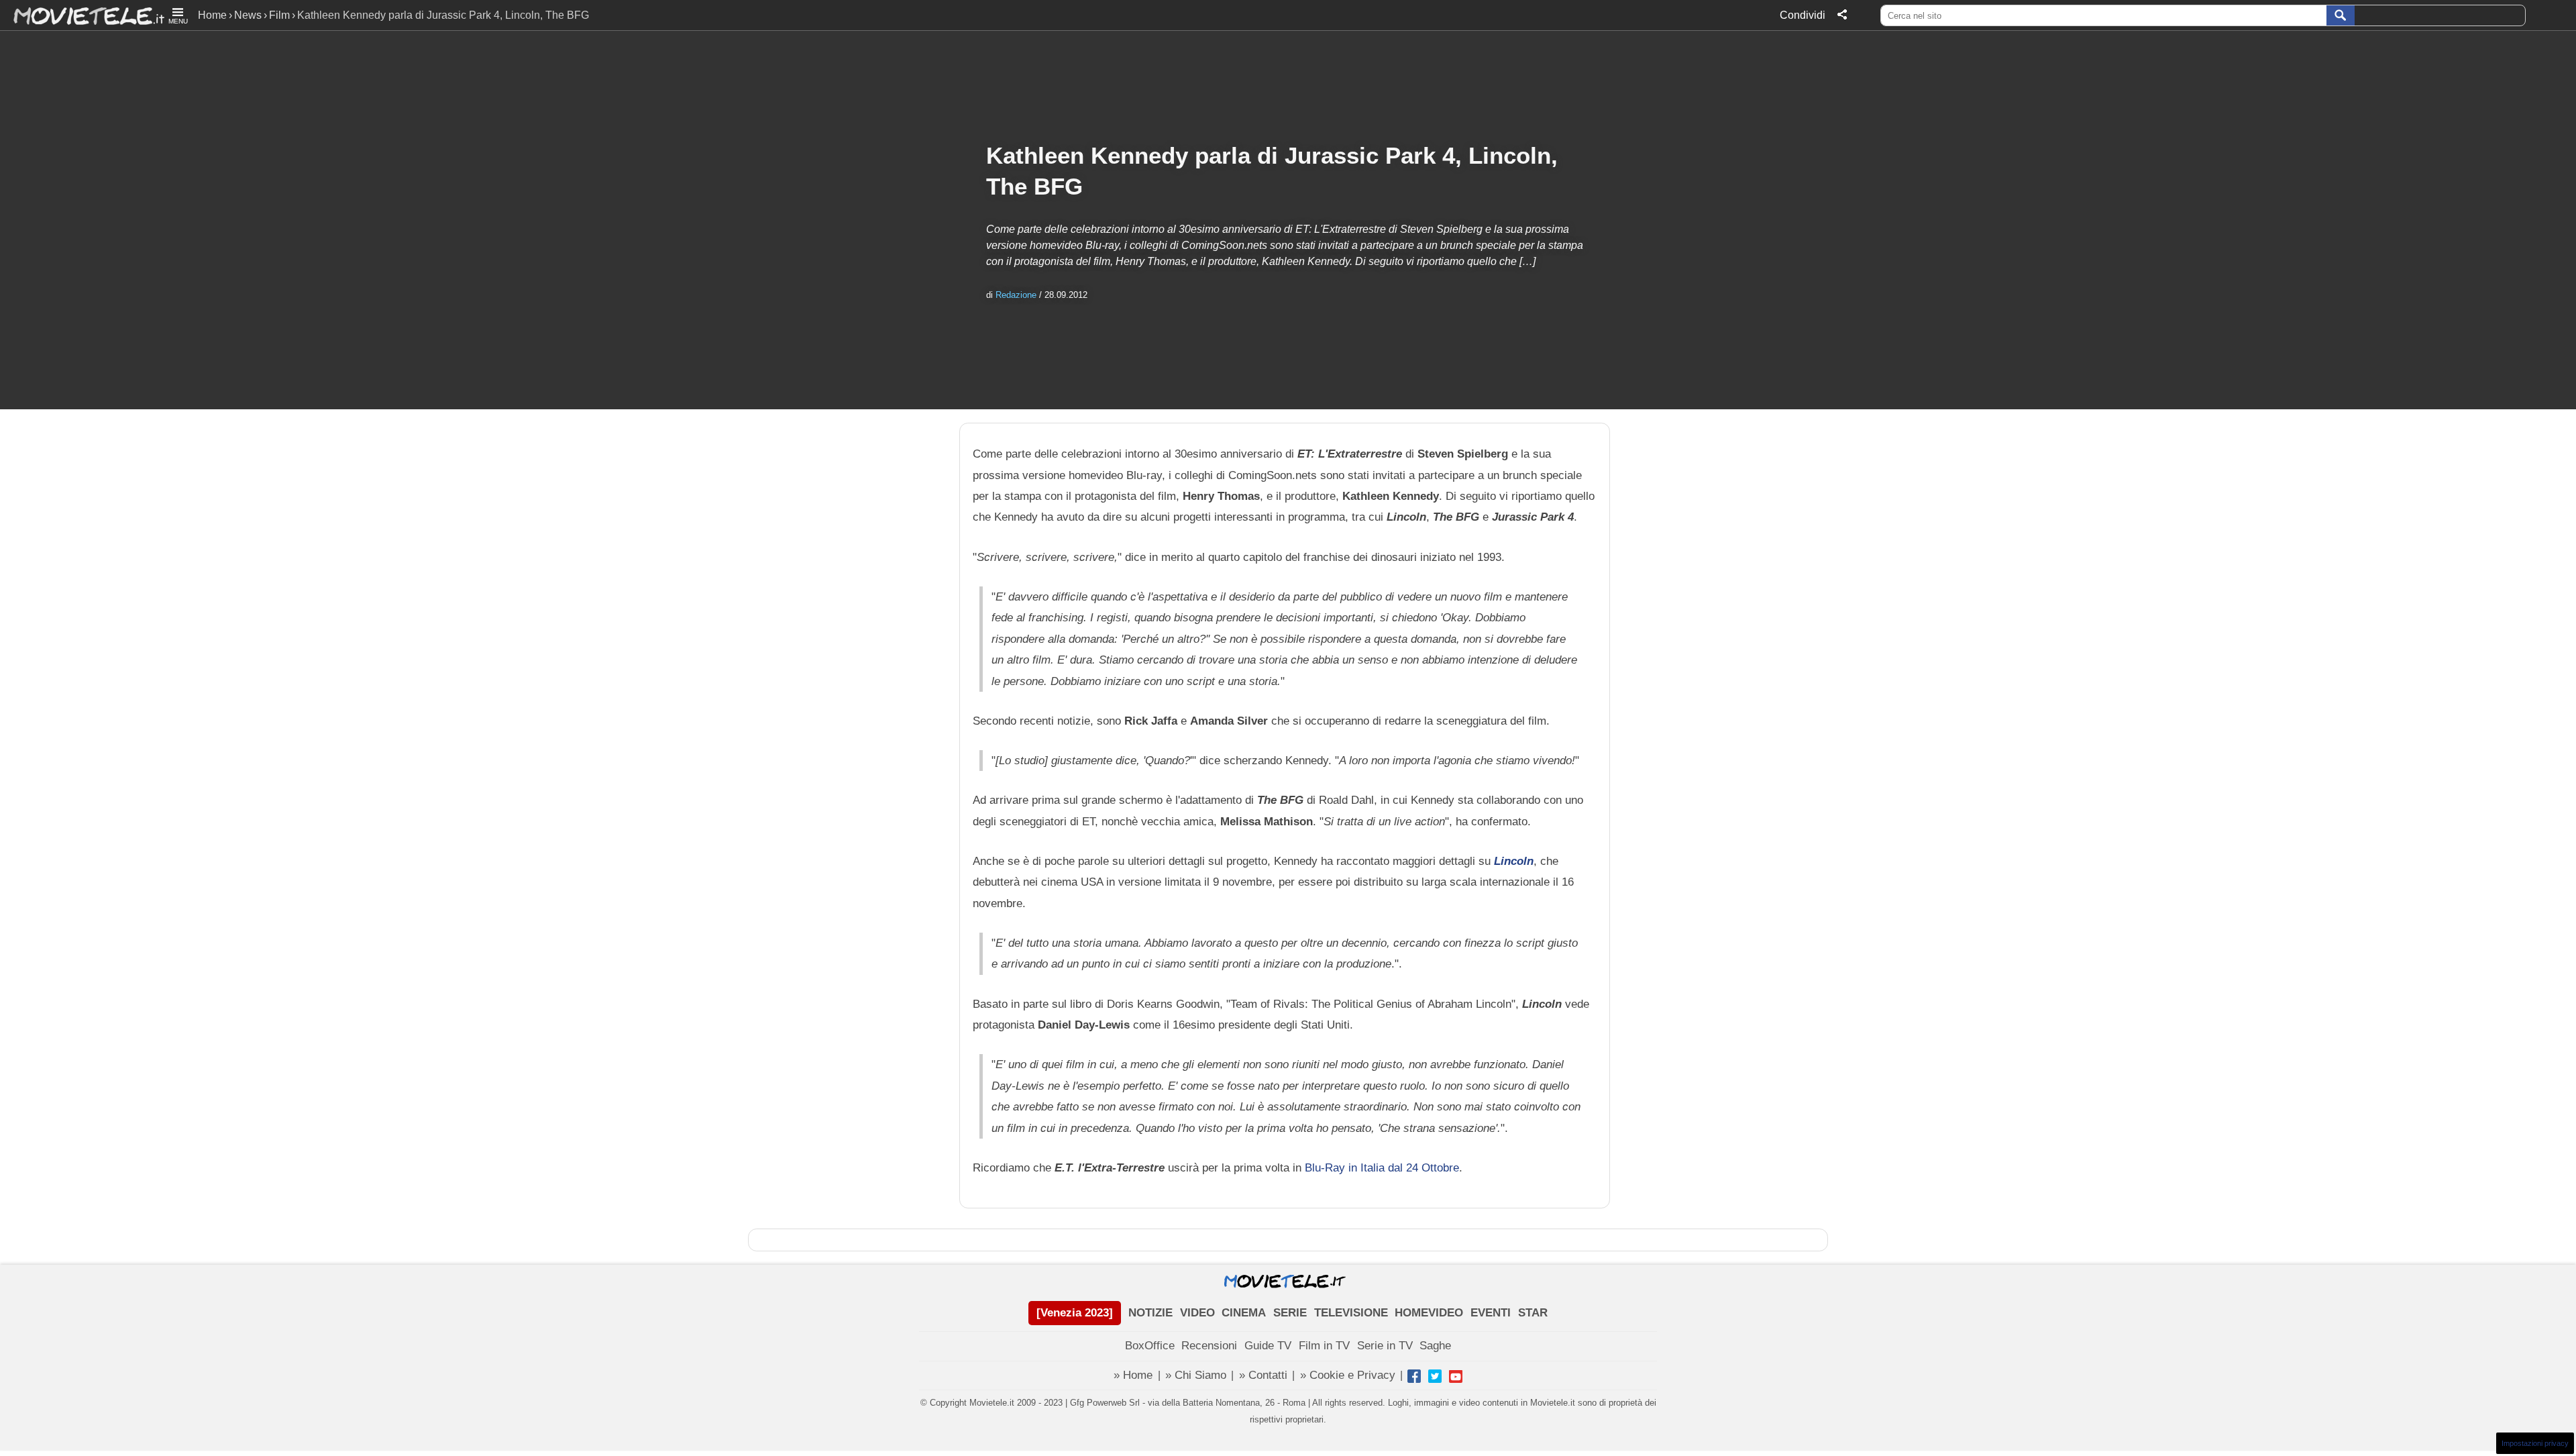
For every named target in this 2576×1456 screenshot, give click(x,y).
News (248, 15)
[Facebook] (1414, 1376)
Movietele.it (82, 15)
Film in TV (1324, 1346)
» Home (1133, 1375)
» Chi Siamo (1196, 1375)
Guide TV (1268, 1346)
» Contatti (1263, 1375)
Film (279, 15)
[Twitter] (1435, 1376)
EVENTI (1491, 1313)
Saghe (1435, 1346)
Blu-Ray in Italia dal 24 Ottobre (1382, 1167)
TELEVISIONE (1351, 1313)
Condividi (1803, 15)
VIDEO (1197, 1313)
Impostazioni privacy (2535, 1443)
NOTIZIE (1150, 1313)
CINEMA (1244, 1313)
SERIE (1290, 1313)
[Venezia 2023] (1075, 1313)
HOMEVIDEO (1429, 1313)
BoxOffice (1150, 1346)
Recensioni (1209, 1346)
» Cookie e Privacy (1348, 1375)
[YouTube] (1456, 1376)
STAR (1533, 1313)
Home (212, 15)
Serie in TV (1385, 1346)
